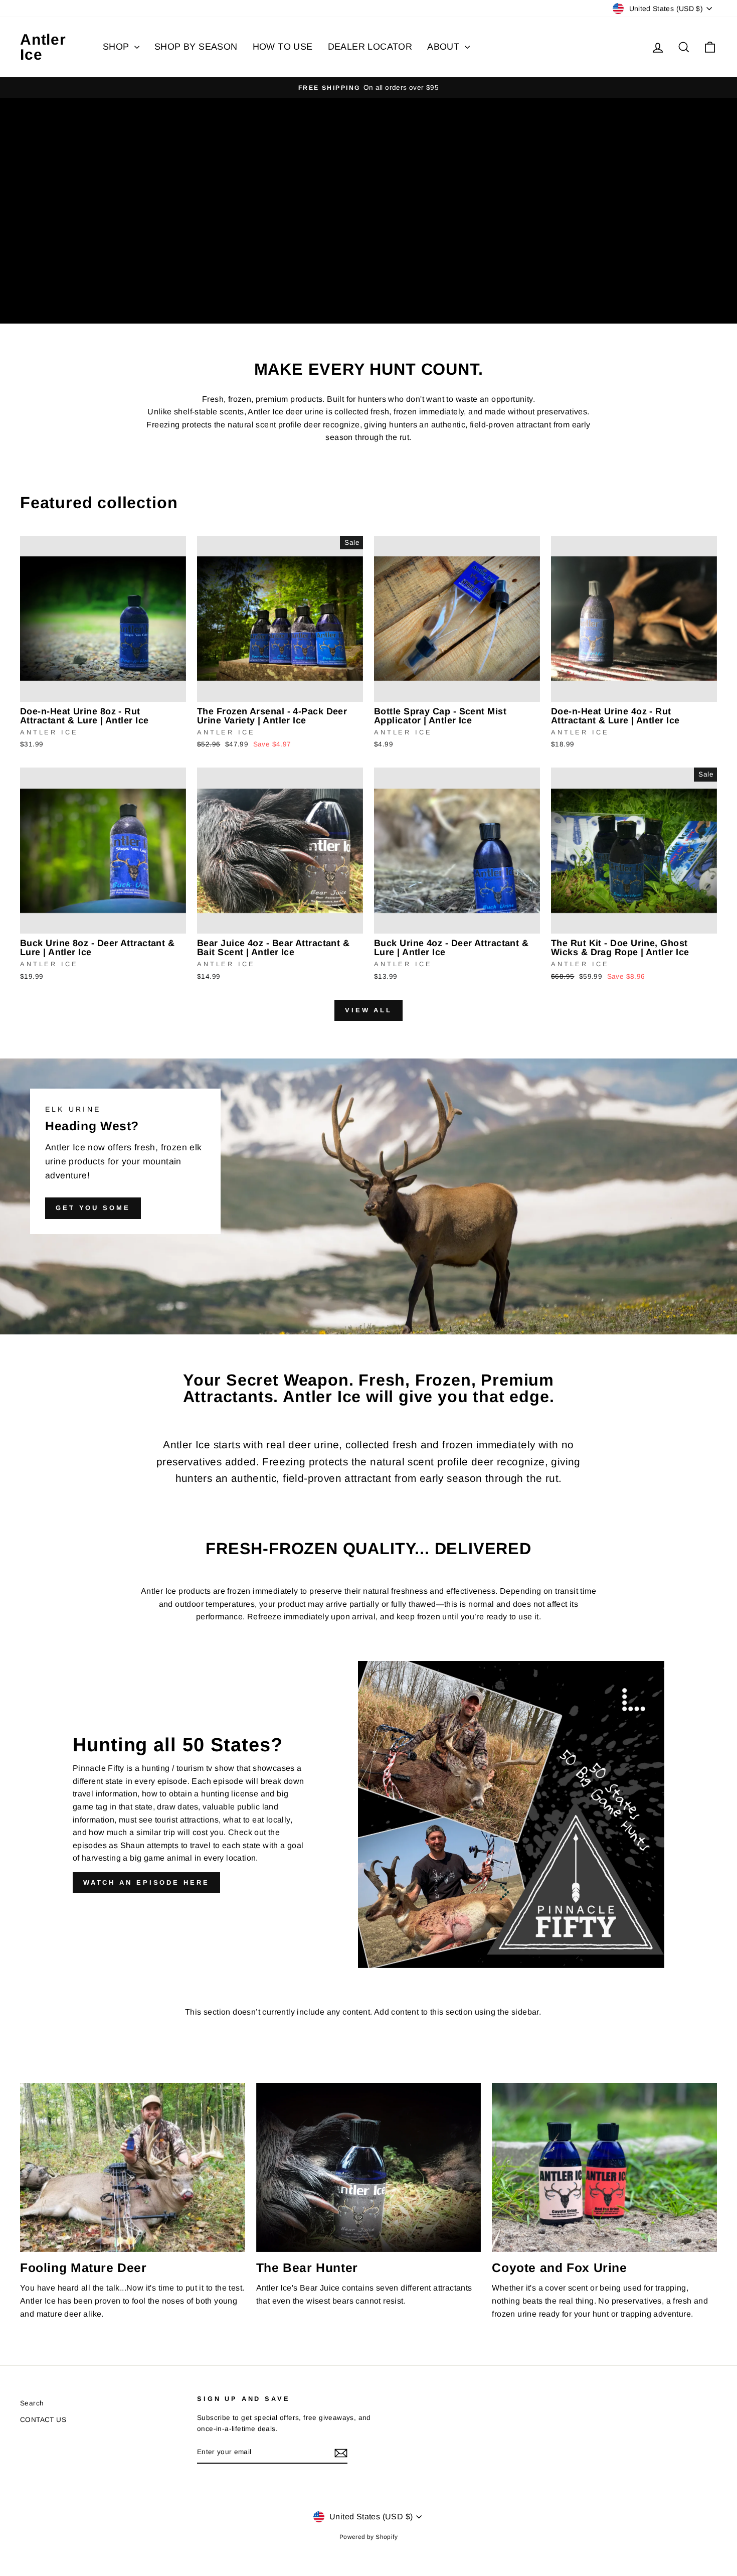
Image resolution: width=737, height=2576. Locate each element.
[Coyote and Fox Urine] (604, 2167)
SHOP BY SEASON (196, 47)
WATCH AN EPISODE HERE (146, 1882)
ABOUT (444, 47)
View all (368, 1010)
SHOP (117, 47)
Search (32, 2403)
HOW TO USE (283, 47)
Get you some (93, 1208)
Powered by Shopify (368, 2537)
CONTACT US (43, 2420)
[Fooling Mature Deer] (133, 2167)
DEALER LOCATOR (370, 47)
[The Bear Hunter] (369, 2167)
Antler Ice (43, 47)
